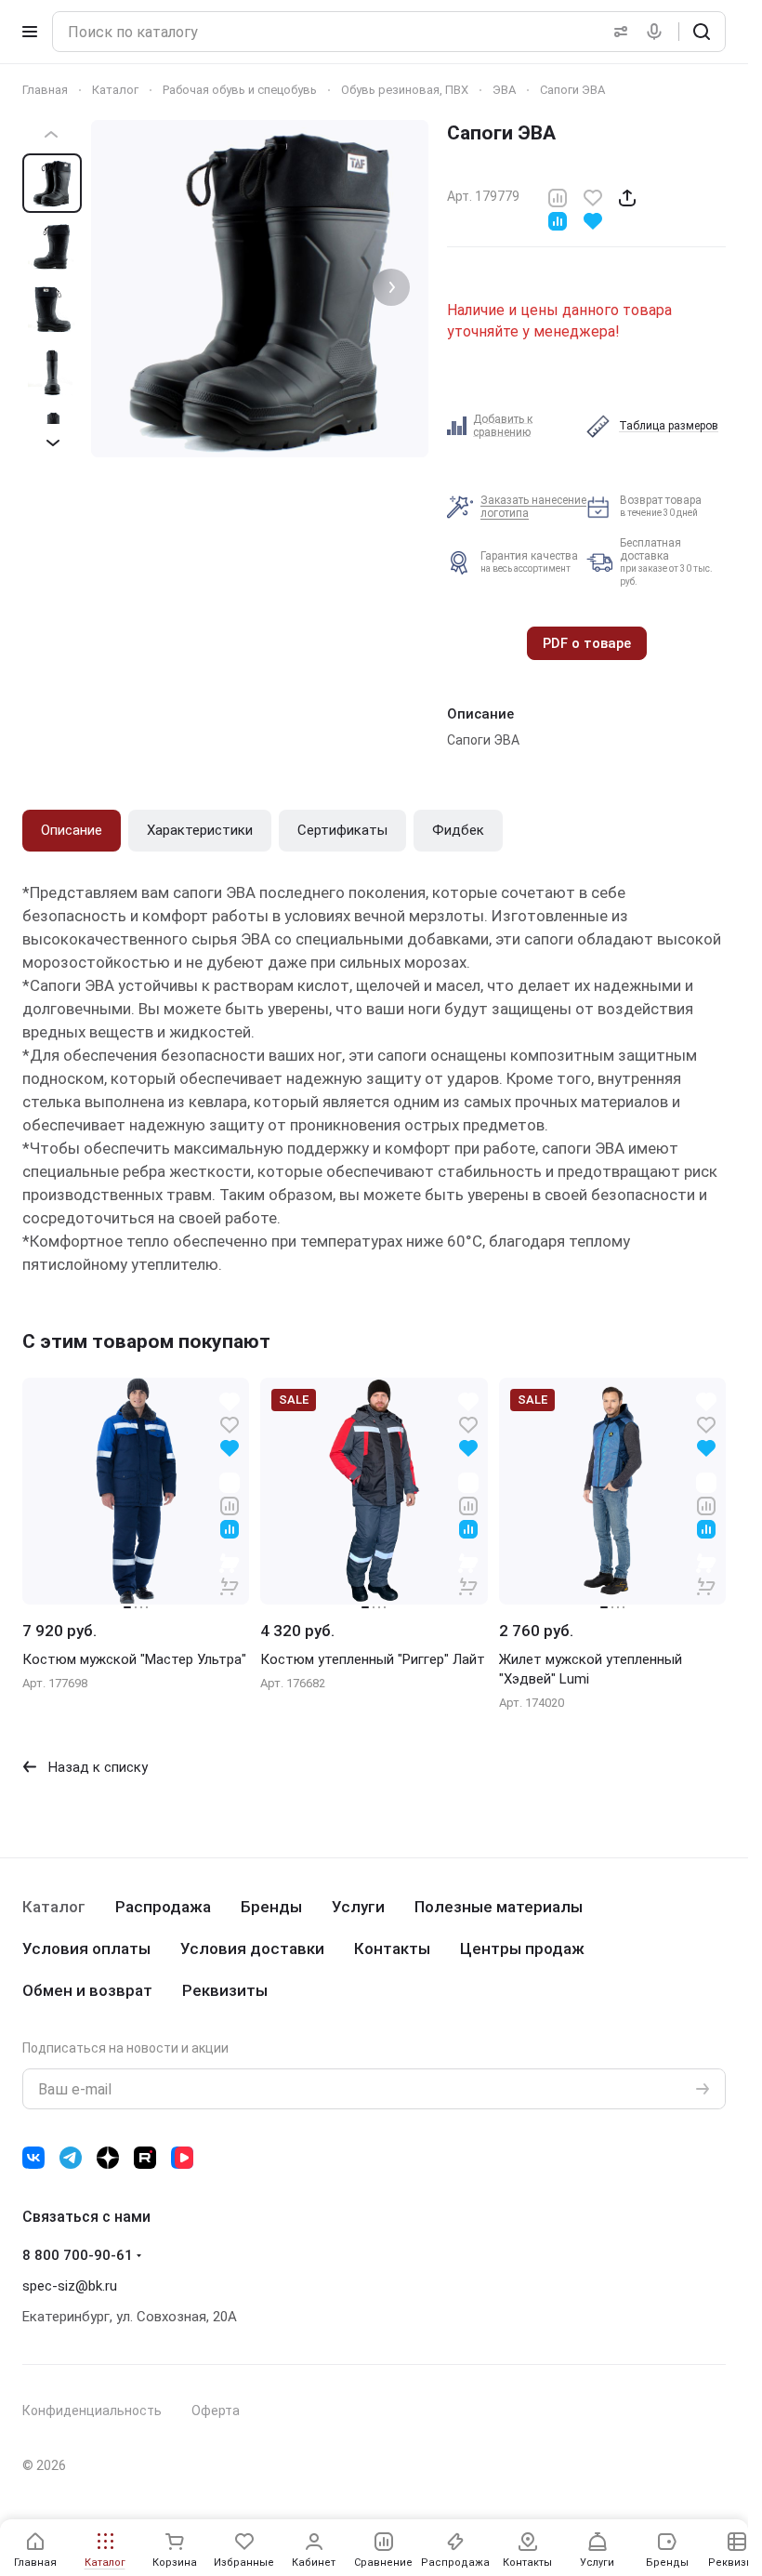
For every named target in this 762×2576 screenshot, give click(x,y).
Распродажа (163, 1907)
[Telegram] (71, 2158)
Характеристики (200, 830)
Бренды (271, 1907)
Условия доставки (252, 1949)
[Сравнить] (558, 197)
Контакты (392, 1949)
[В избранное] (593, 197)
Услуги (358, 1907)
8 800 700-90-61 (78, 2255)
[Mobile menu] (30, 32)
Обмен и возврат (87, 1990)
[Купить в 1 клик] (230, 1574)
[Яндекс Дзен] (108, 2158)
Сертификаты (342, 830)
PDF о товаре (587, 643)
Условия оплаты (86, 1949)
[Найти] (702, 32)
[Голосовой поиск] (658, 32)
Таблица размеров (669, 426)
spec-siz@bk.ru (70, 2286)
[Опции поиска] (617, 32)
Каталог (54, 1907)
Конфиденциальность (92, 2411)
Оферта (216, 2411)
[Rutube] (145, 2158)
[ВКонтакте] (33, 2158)
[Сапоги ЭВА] (260, 289)
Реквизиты (225, 1990)
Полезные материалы (499, 1907)
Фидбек (458, 830)
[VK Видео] (182, 2158)
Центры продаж (522, 1949)
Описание (72, 830)
